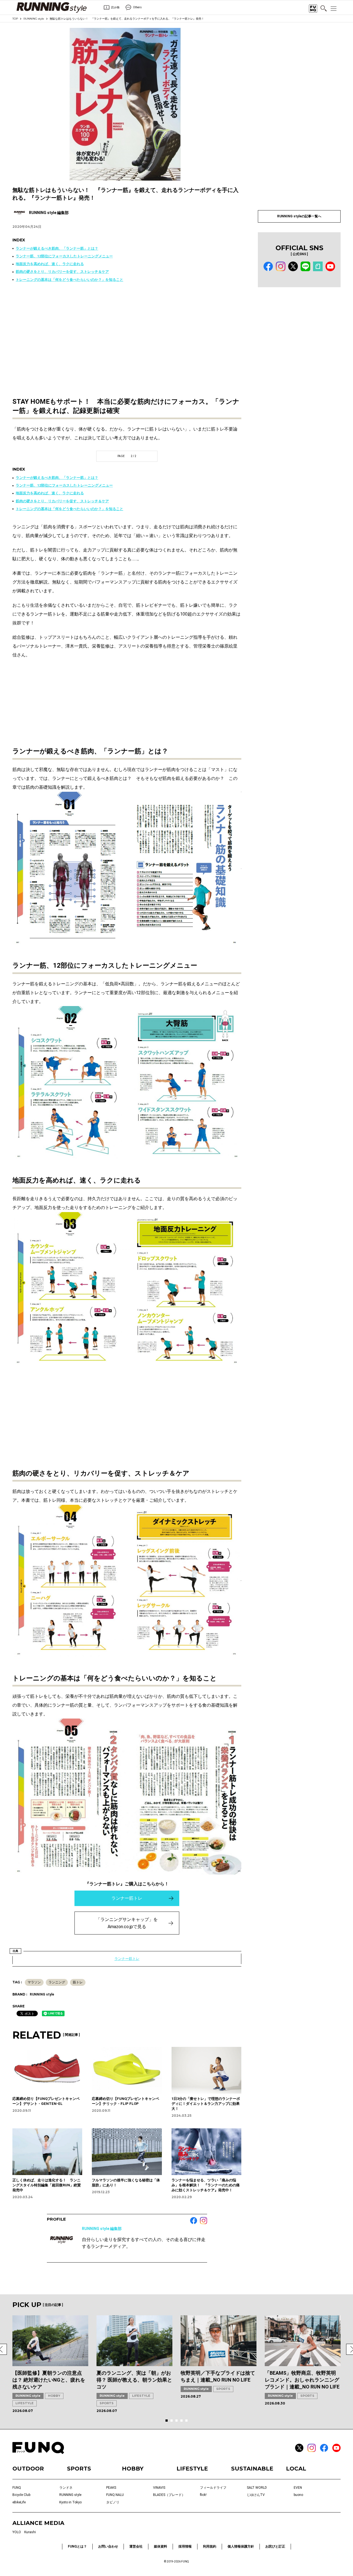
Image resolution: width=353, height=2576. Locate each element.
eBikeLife (19, 2502)
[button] (167, 2421)
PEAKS (111, 2488)
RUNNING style (34, 19)
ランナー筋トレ (127, 1898)
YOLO (17, 2532)
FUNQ (17, 2488)
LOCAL (296, 2469)
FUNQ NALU (115, 2495)
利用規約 (210, 2546)
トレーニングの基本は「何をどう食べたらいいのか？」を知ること (69, 280)
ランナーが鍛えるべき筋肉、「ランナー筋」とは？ (57, 248)
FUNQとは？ (77, 2546)
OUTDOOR (28, 2469)
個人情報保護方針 (241, 2546)
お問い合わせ (108, 2546)
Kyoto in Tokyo (70, 2502)
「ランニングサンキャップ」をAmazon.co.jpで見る (127, 1923)
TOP (15, 19)
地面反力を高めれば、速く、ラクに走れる (50, 264)
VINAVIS (159, 2488)
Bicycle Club (21, 2495)
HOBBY (54, 2396)
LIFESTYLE (25, 2403)
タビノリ (113, 2502)
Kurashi (30, 2532)
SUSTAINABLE (252, 2469)
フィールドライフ (213, 2488)
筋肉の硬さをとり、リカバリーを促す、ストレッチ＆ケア (62, 272)
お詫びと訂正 (275, 2546)
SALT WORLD (257, 2488)
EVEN (298, 2488)
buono (298, 2495)
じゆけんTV (256, 2495)
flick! (203, 2495)
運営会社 (136, 2546)
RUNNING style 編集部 (102, 2229)
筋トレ (78, 1982)
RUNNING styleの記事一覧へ (299, 216)
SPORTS (107, 2403)
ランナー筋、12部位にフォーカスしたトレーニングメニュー (64, 256)
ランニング (57, 1982)
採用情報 (185, 2546)
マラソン (34, 1982)
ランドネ (66, 2488)
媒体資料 (161, 2546)
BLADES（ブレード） (169, 2495)
